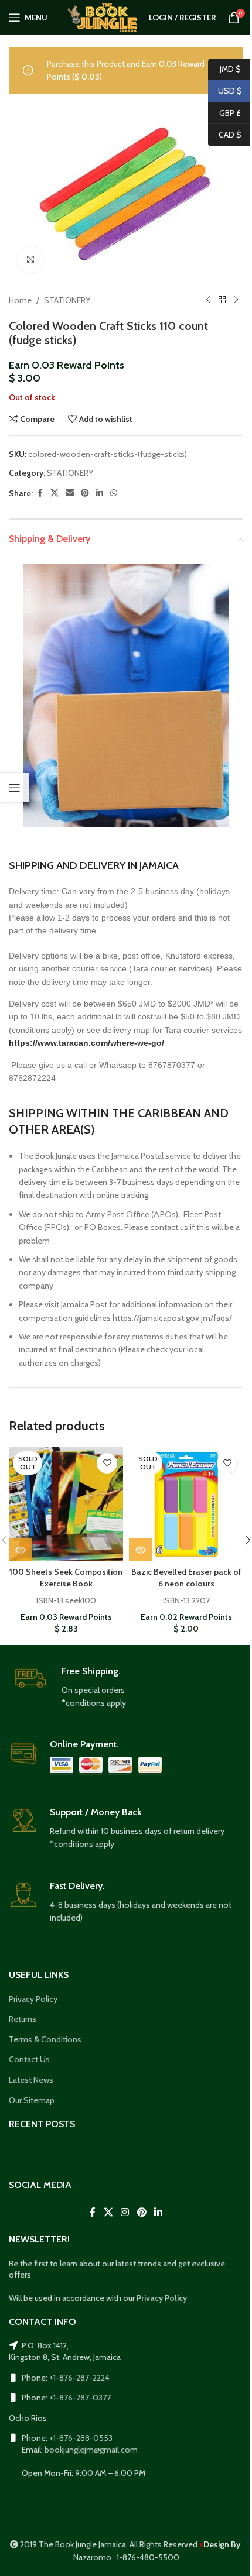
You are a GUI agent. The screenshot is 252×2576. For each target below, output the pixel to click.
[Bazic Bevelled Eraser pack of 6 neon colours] (186, 1504)
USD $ (225, 91)
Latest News (31, 2080)
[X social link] (55, 493)
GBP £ (224, 112)
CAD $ (225, 135)
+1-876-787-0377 (80, 2398)
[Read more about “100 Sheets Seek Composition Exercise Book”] (21, 1550)
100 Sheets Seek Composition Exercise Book (66, 1578)
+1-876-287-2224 (79, 2378)
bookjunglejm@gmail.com (91, 2450)
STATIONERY (67, 300)
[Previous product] (208, 300)
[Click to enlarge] (31, 260)
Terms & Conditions (45, 2039)
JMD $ (224, 68)
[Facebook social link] (40, 493)
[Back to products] (222, 300)
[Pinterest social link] (85, 493)
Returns (23, 2019)
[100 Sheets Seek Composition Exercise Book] (66, 1504)
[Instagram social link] (125, 2212)
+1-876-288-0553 (81, 2438)
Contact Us (29, 2059)
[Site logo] (102, 16)
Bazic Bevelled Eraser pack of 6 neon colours (186, 1578)
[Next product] (236, 300)
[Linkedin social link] (100, 493)
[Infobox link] (126, 1688)
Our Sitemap (32, 2100)
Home (20, 300)
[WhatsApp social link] (114, 493)
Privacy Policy (33, 1999)
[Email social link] (70, 493)
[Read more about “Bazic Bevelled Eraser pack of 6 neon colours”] (141, 1550)
